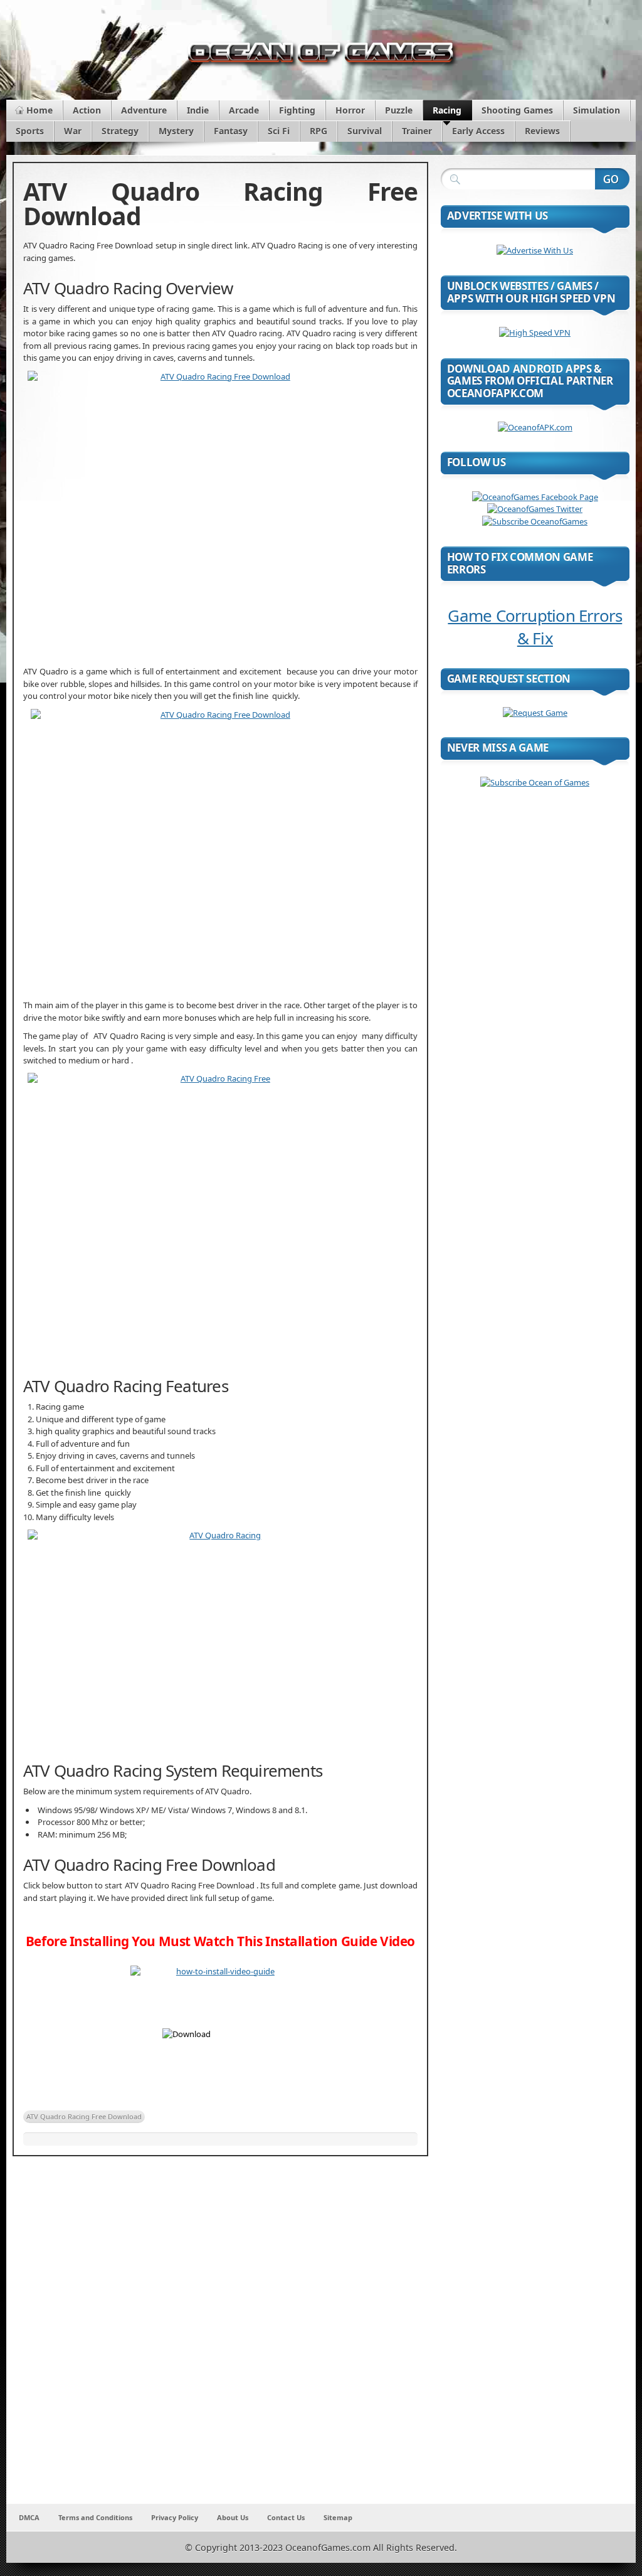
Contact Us (286, 2517)
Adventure (144, 110)
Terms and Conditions (95, 2517)
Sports (30, 131)
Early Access (478, 131)
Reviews (542, 131)
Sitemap (338, 2517)
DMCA (29, 2517)
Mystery (176, 131)
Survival (365, 131)
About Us (233, 2517)
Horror (350, 110)
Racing (447, 110)
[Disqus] (220, 2338)
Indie (198, 110)
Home (39, 110)
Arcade (244, 110)
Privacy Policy (175, 2517)
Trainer (417, 131)
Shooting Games (517, 110)
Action (87, 110)
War (73, 131)
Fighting (297, 110)
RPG (318, 131)
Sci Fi (279, 131)
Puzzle (399, 110)
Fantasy (231, 131)
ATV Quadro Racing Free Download (84, 2116)
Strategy (120, 131)
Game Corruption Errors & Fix (535, 627)
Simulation (597, 110)
